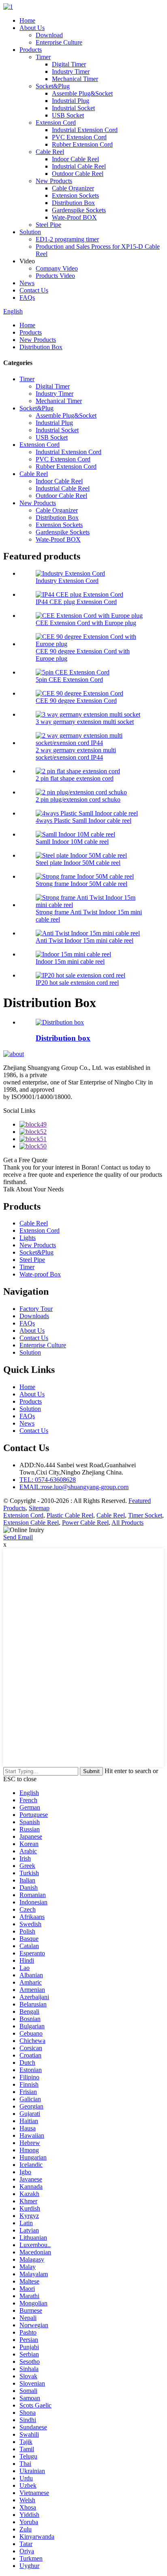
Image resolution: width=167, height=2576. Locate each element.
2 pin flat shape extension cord (75, 778)
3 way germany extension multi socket (85, 722)
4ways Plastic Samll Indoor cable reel (83, 821)
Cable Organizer (73, 188)
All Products (127, 1523)
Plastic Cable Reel (70, 1515)
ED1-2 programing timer (67, 239)
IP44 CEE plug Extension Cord (76, 602)
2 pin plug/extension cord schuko (78, 799)
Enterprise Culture (59, 42)
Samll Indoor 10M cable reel (72, 842)
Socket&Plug (53, 86)
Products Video (55, 276)
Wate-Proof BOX (74, 217)
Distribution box (63, 1038)
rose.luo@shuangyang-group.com (74, 1487)
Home (27, 20)
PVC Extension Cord (79, 137)
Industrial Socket (73, 108)
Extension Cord (56, 123)
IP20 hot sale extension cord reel (77, 983)
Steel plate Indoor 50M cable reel (78, 863)
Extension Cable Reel (31, 1523)
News (27, 283)
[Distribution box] (60, 1022)
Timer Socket (145, 1515)
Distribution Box (73, 203)
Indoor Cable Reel (75, 159)
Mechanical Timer (75, 79)
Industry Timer (71, 71)
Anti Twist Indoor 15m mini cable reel (85, 940)
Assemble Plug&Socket (82, 93)
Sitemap (39, 1508)
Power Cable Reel (85, 1523)
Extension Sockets (75, 195)
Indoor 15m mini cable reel (70, 961)
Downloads (34, 1316)
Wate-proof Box (40, 1274)
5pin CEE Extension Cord (69, 680)
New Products (54, 181)
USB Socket (68, 115)
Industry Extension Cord (67, 581)
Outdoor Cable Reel (78, 174)
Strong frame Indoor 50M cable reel (81, 884)
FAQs (27, 298)
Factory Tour (36, 1309)
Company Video (57, 268)
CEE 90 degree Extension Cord (76, 701)
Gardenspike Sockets (79, 210)
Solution (30, 232)
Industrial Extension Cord (85, 130)
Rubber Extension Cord (82, 144)
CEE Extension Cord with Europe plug (86, 623)
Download (49, 35)
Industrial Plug (71, 101)
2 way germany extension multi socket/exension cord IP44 (76, 754)
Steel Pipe (48, 225)
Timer (43, 57)
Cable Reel (50, 152)
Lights (28, 1238)
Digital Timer (69, 64)
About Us (32, 28)
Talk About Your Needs (33, 1189)
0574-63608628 (48, 1480)
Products (31, 50)
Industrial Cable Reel (79, 166)
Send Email (18, 1537)
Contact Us (34, 290)
